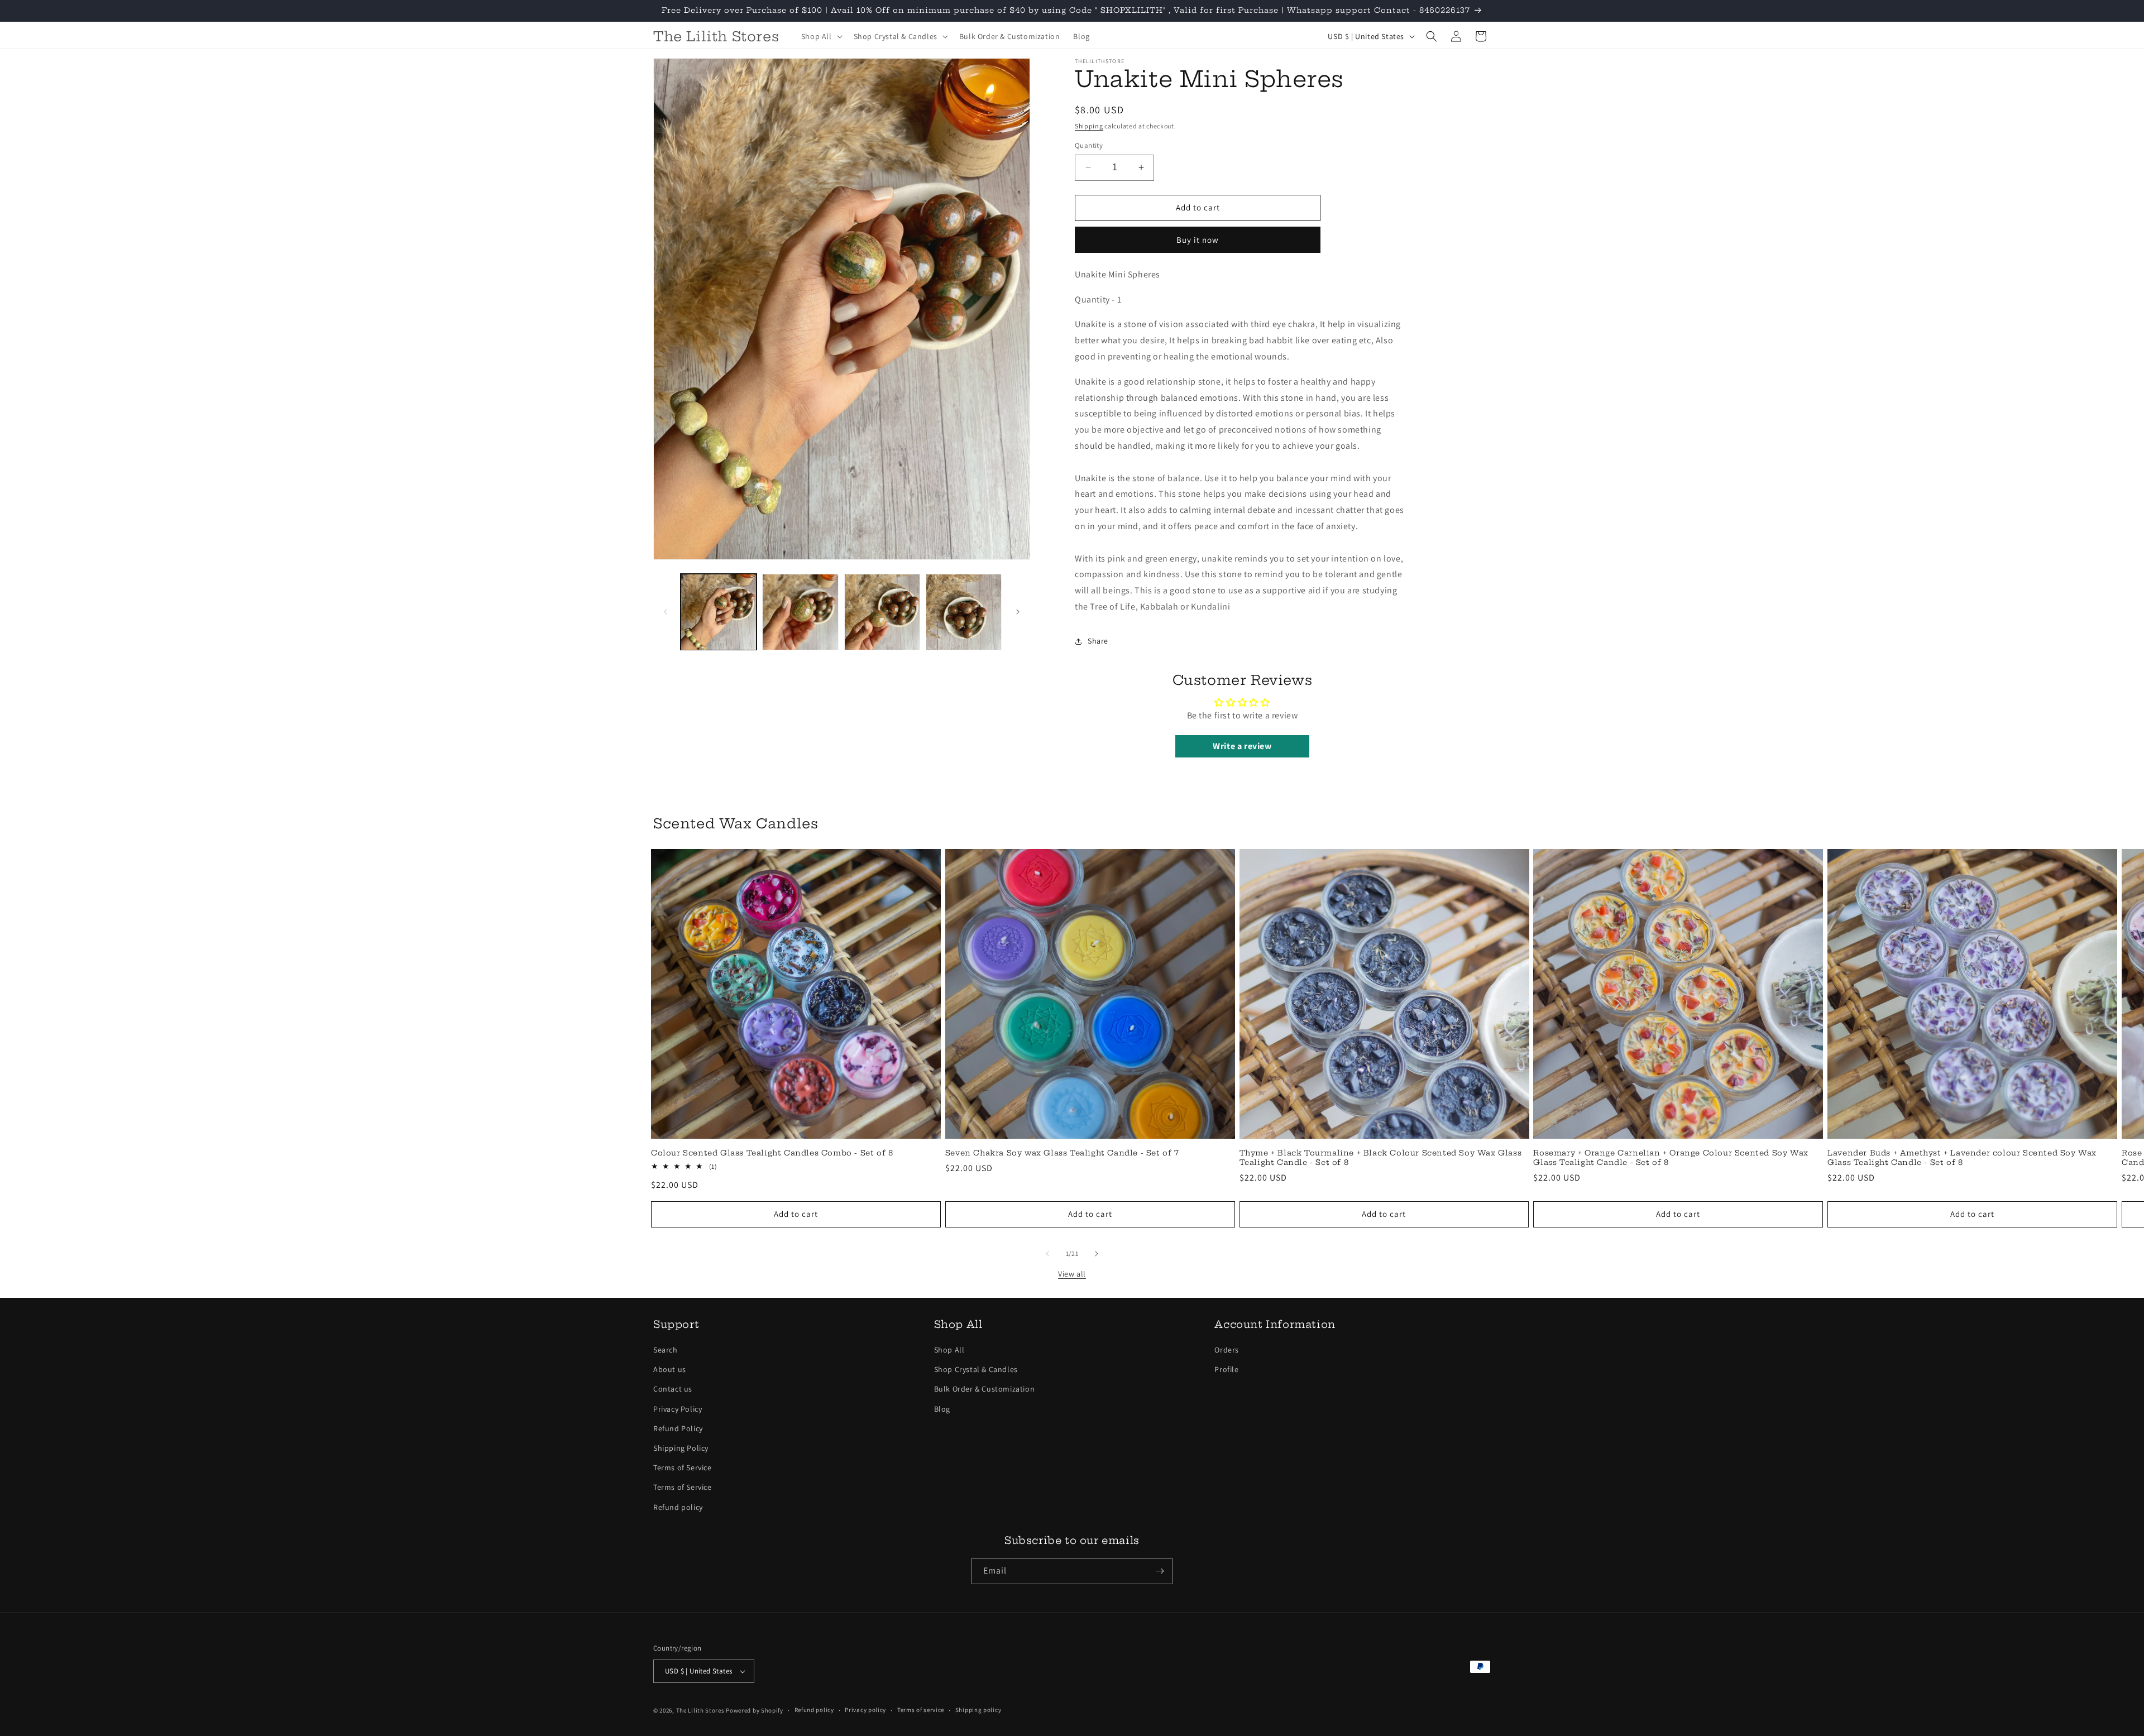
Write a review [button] (1242, 746)
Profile (1226, 1369)
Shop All (949, 1350)
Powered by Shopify (755, 1710)
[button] (821, 36)
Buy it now (1198, 240)
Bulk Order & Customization (985, 1389)
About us (670, 1369)
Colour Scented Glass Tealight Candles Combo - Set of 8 (772, 1153)
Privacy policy (865, 1710)
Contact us (673, 1389)
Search (666, 1350)
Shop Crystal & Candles (976, 1369)
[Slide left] (666, 612)
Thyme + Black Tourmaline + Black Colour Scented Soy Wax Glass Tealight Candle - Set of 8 (1381, 1157)
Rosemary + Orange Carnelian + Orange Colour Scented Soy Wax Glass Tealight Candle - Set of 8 (1671, 1157)
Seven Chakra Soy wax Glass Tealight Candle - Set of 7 (1062, 1153)
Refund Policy (678, 1428)
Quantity (1089, 145)
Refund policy (678, 1507)
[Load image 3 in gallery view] (882, 612)
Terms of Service (683, 1468)
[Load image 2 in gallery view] (800, 612)
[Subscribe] (1160, 1571)
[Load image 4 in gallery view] (964, 612)
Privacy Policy (678, 1409)
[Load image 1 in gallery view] (719, 612)
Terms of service (921, 1710)
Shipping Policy (681, 1448)
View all (1072, 1274)
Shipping (1089, 126)
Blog (942, 1409)
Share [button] (1098, 641)
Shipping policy (978, 1710)
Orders (1227, 1350)
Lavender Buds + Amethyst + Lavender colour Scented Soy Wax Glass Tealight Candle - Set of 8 (1962, 1157)
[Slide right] (1018, 612)
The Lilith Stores (700, 1710)
